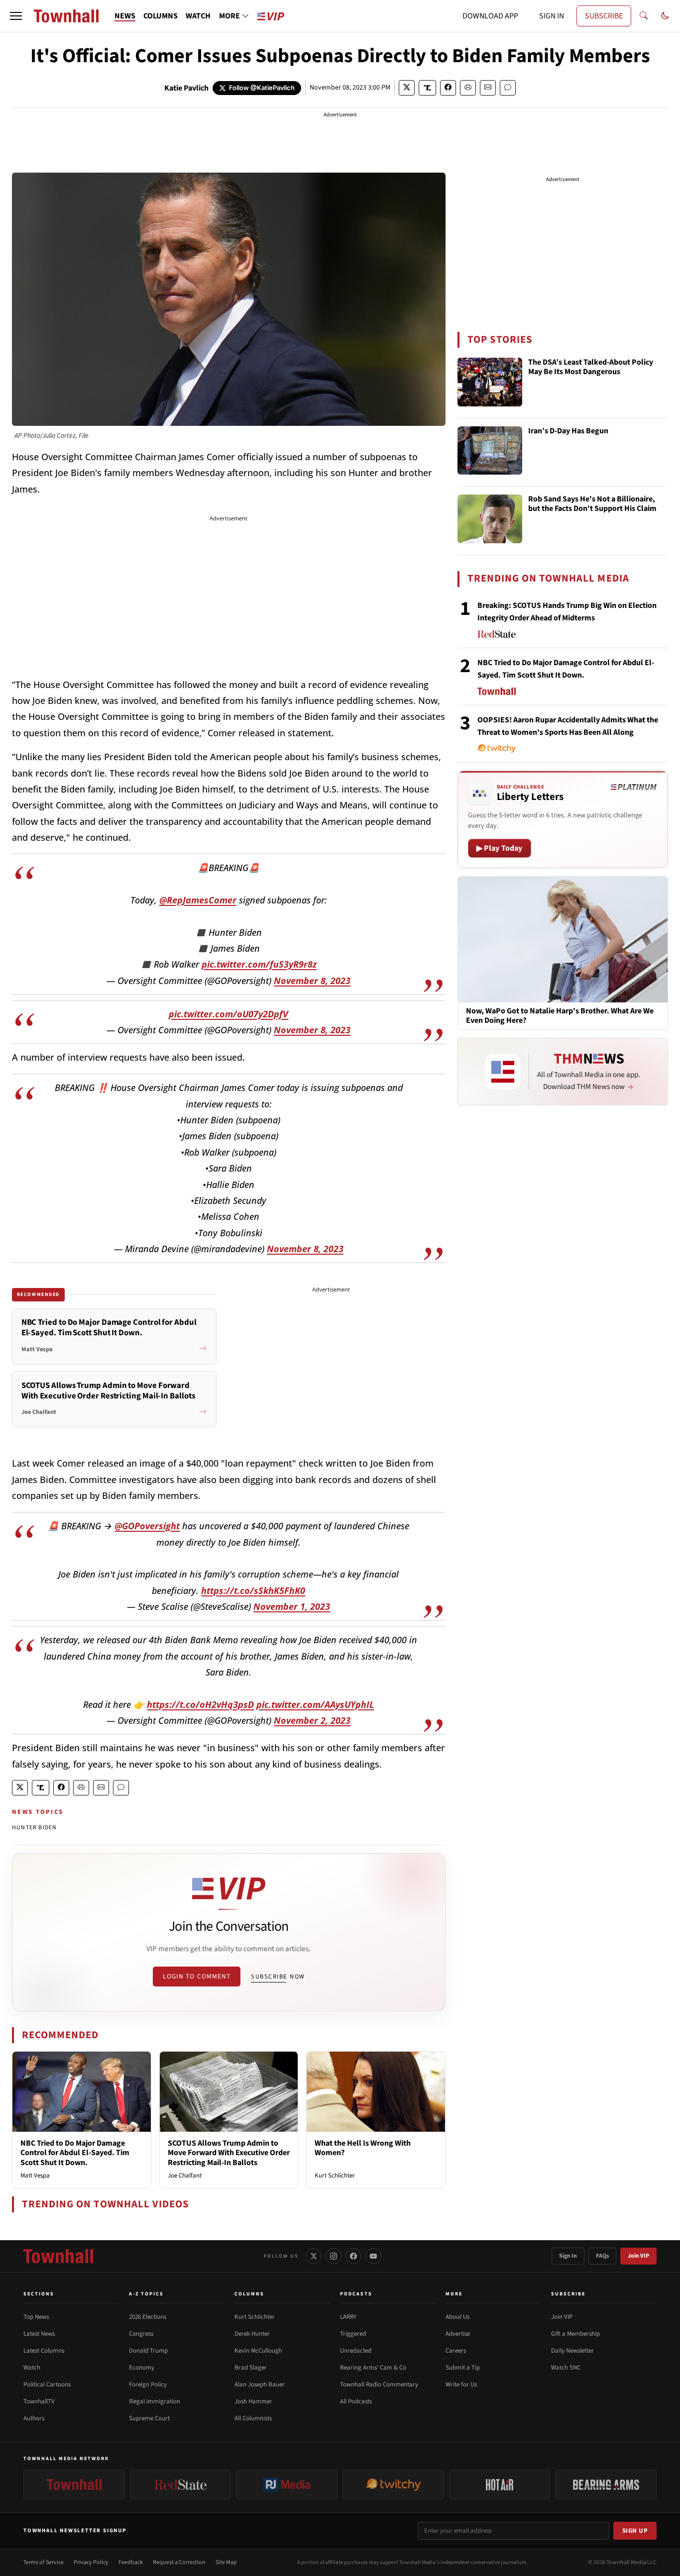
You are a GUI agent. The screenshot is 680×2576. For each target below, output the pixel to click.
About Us (457, 2317)
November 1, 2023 (292, 1606)
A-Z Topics (146, 2294)
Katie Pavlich (186, 88)
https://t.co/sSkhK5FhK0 (253, 1590)
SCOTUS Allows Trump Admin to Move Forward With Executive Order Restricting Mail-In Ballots (229, 2153)
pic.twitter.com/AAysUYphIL (315, 1704)
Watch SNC (566, 2368)
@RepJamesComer (198, 900)
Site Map (226, 2562)
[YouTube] (373, 2256)
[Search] (644, 16)
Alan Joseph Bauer (260, 2384)
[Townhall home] (58, 2256)
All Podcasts (356, 2401)
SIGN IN (552, 16)
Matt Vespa (35, 2176)
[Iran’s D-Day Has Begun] (490, 451)
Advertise (458, 2334)
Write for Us (461, 2384)
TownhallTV (39, 2401)
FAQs (602, 2256)
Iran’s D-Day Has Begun (568, 431)
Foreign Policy (148, 2384)
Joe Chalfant (185, 2176)
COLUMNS (161, 16)
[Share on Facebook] (448, 88)
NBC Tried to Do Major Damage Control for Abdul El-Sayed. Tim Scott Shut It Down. (75, 2153)
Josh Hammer (253, 2401)
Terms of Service (44, 2562)
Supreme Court (149, 2418)
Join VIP (638, 2256)
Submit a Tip (463, 2368)
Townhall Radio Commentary (379, 2384)
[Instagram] (334, 2256)
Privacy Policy (91, 2562)
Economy (142, 2368)
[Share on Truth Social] (427, 88)
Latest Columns (44, 2351)
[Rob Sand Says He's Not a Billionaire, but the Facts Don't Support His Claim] (490, 519)
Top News (36, 2317)
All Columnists (253, 2418)
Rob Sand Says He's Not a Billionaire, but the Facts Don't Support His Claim (592, 504)
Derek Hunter (252, 2334)
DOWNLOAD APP (490, 16)
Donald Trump (148, 2351)
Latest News (39, 2334)
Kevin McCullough (258, 2351)
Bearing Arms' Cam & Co (373, 2368)
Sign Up (635, 2531)
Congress (141, 2334)
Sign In (568, 2256)
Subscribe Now (278, 1977)
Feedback (131, 2562)
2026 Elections (148, 2317)
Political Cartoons (47, 2384)
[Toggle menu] (16, 16)
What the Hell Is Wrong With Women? (363, 2148)
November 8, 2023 (312, 981)
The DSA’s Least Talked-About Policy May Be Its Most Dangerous (591, 367)
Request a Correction (179, 2562)
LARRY (348, 2317)
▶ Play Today (500, 848)
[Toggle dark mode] (665, 16)
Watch (32, 2368)
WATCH (198, 16)
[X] (314, 2256)
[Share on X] (407, 88)
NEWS (125, 16)
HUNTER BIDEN (34, 1828)
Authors (34, 2418)
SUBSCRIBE (604, 16)
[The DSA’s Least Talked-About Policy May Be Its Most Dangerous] (490, 382)
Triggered (353, 2334)
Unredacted (356, 2351)
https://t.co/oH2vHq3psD (200, 1704)
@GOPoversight (147, 1526)
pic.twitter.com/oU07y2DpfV (228, 1014)
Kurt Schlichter (335, 2176)
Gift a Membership (575, 2334)
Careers (456, 2351)
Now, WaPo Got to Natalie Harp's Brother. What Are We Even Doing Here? (560, 1016)
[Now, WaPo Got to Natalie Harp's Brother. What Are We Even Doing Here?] (563, 939)
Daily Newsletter (572, 2351)
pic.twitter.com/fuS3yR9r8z (259, 964)
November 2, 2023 (312, 1720)
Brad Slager (251, 2368)
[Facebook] (353, 2256)
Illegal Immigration (155, 2401)
